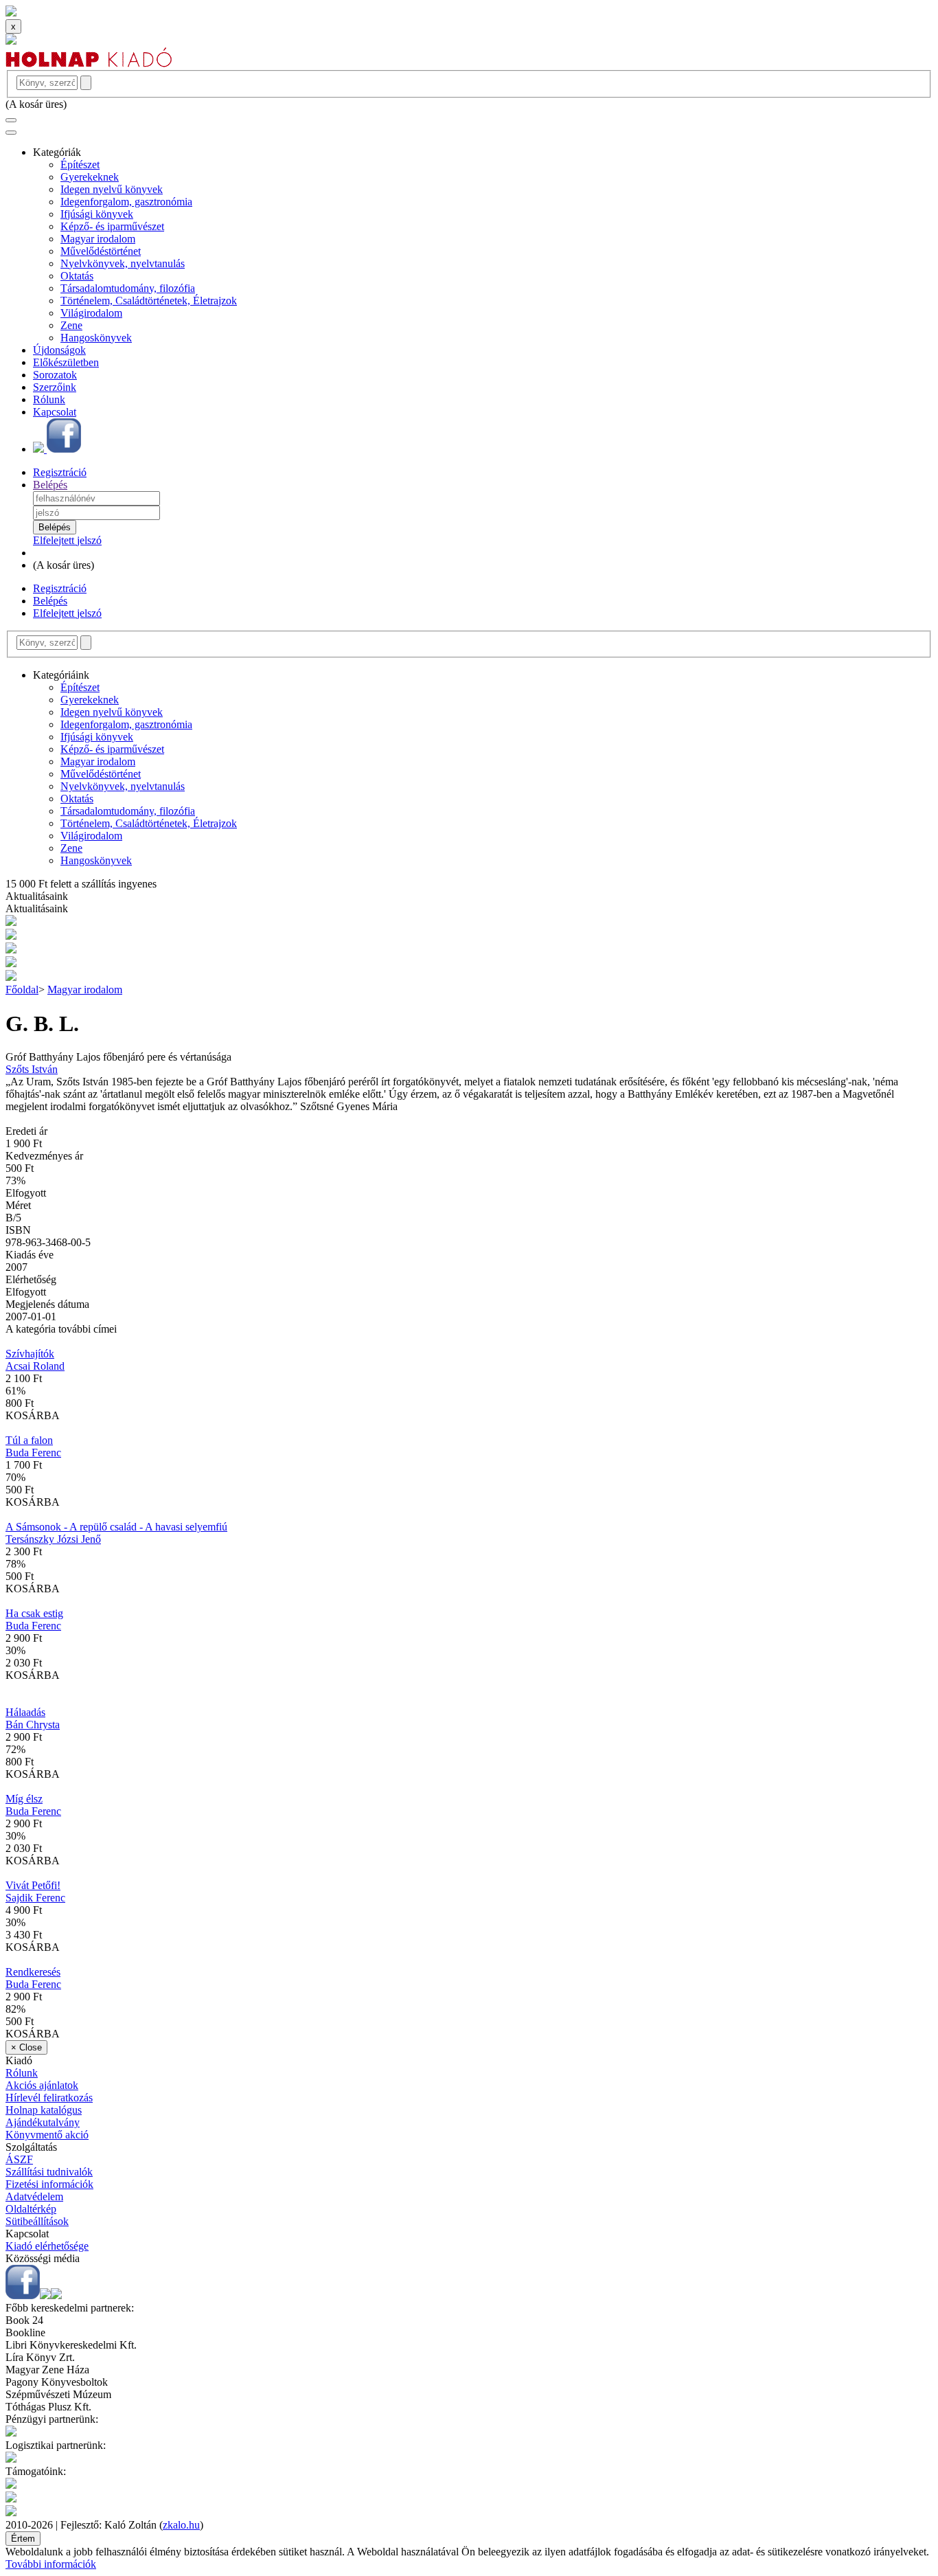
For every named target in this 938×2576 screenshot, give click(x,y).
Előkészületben (66, 362)
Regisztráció (60, 472)
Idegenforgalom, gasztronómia (126, 202)
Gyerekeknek (90, 177)
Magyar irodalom (98, 239)
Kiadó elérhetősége (47, 2246)
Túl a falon (29, 1440)
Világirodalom (91, 313)
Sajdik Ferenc (35, 1898)
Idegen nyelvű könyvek (112, 189)
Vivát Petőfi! (33, 1885)
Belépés (50, 485)
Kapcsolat (55, 412)
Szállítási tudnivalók (49, 2172)
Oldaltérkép (31, 2209)
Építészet (80, 165)
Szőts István (32, 1069)
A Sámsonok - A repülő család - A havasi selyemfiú (116, 1527)
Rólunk (49, 399)
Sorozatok (55, 375)
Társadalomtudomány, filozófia (128, 288)
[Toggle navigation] (11, 120)
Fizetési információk (49, 2184)
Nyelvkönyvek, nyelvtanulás (123, 263)
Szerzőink (55, 387)
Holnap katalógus (44, 2110)
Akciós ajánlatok (42, 2085)
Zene (71, 325)
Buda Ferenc (33, 1453)
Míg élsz (24, 1799)
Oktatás (77, 276)
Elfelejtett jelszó (67, 540)
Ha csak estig (34, 1613)
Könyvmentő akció (47, 2135)
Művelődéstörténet (101, 251)
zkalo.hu (181, 2525)
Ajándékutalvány (43, 2122)
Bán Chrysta (33, 1725)
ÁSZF (19, 2159)
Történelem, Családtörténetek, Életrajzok (149, 301)
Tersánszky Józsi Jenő (53, 1539)
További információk (51, 2564)
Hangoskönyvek (96, 338)
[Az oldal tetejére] (11, 13)
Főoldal (22, 990)
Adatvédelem (34, 2196)
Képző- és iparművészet (112, 226)
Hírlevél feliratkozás (49, 2098)
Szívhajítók (30, 1354)
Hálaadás (25, 1712)
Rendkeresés (33, 1972)
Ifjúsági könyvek (97, 214)
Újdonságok (59, 350)
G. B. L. (42, 1024)
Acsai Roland (35, 1366)
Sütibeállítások (37, 2221)
